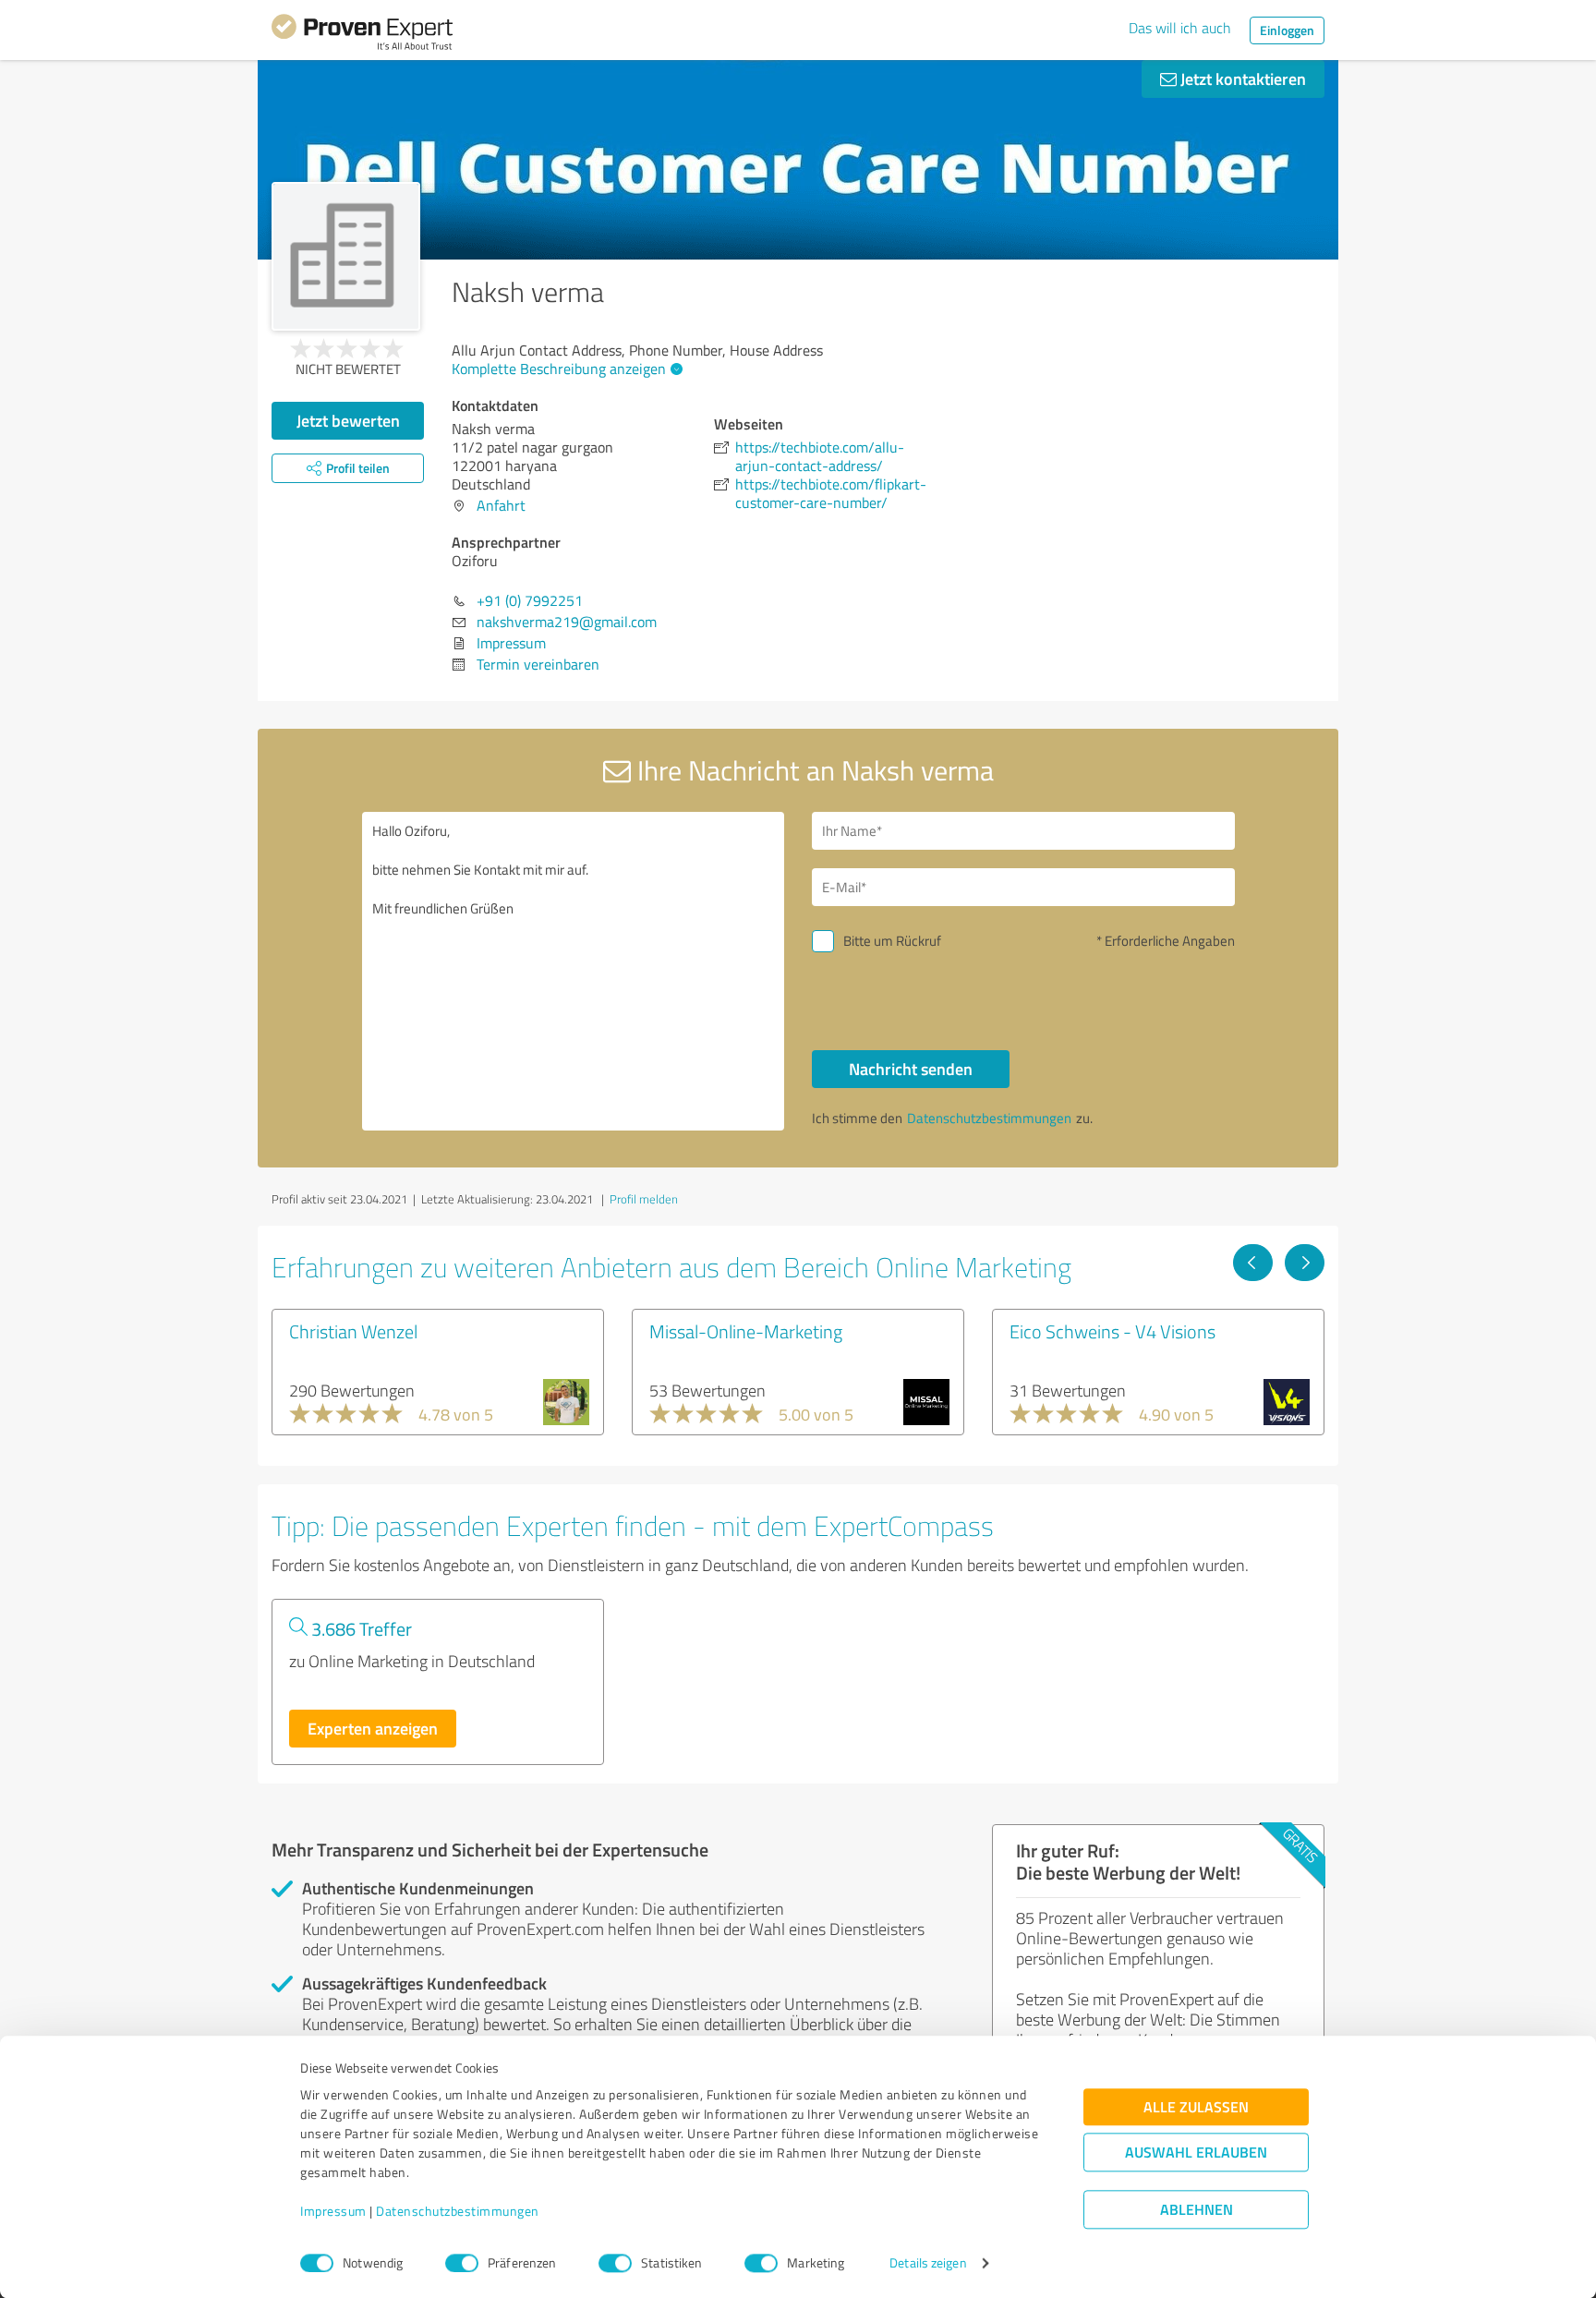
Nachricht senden (911, 1069)
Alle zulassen (1196, 2107)
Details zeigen (928, 2263)
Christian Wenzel (353, 1331)
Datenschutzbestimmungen (458, 2212)
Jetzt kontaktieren (1241, 79)
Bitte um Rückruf (892, 941)
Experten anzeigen (373, 1728)
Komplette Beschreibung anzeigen (559, 369)
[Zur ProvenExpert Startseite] (362, 35)
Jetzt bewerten (348, 420)
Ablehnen (1197, 2210)
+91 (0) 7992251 (530, 600)
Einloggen (1287, 30)
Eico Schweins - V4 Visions (1112, 1331)
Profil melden (644, 1199)
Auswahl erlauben (1196, 2153)
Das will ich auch (1180, 28)
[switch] (462, 2263)
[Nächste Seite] (1305, 1263)
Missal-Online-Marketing (746, 1331)
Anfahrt (501, 505)
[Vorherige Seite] (1253, 1263)
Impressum (333, 2212)
